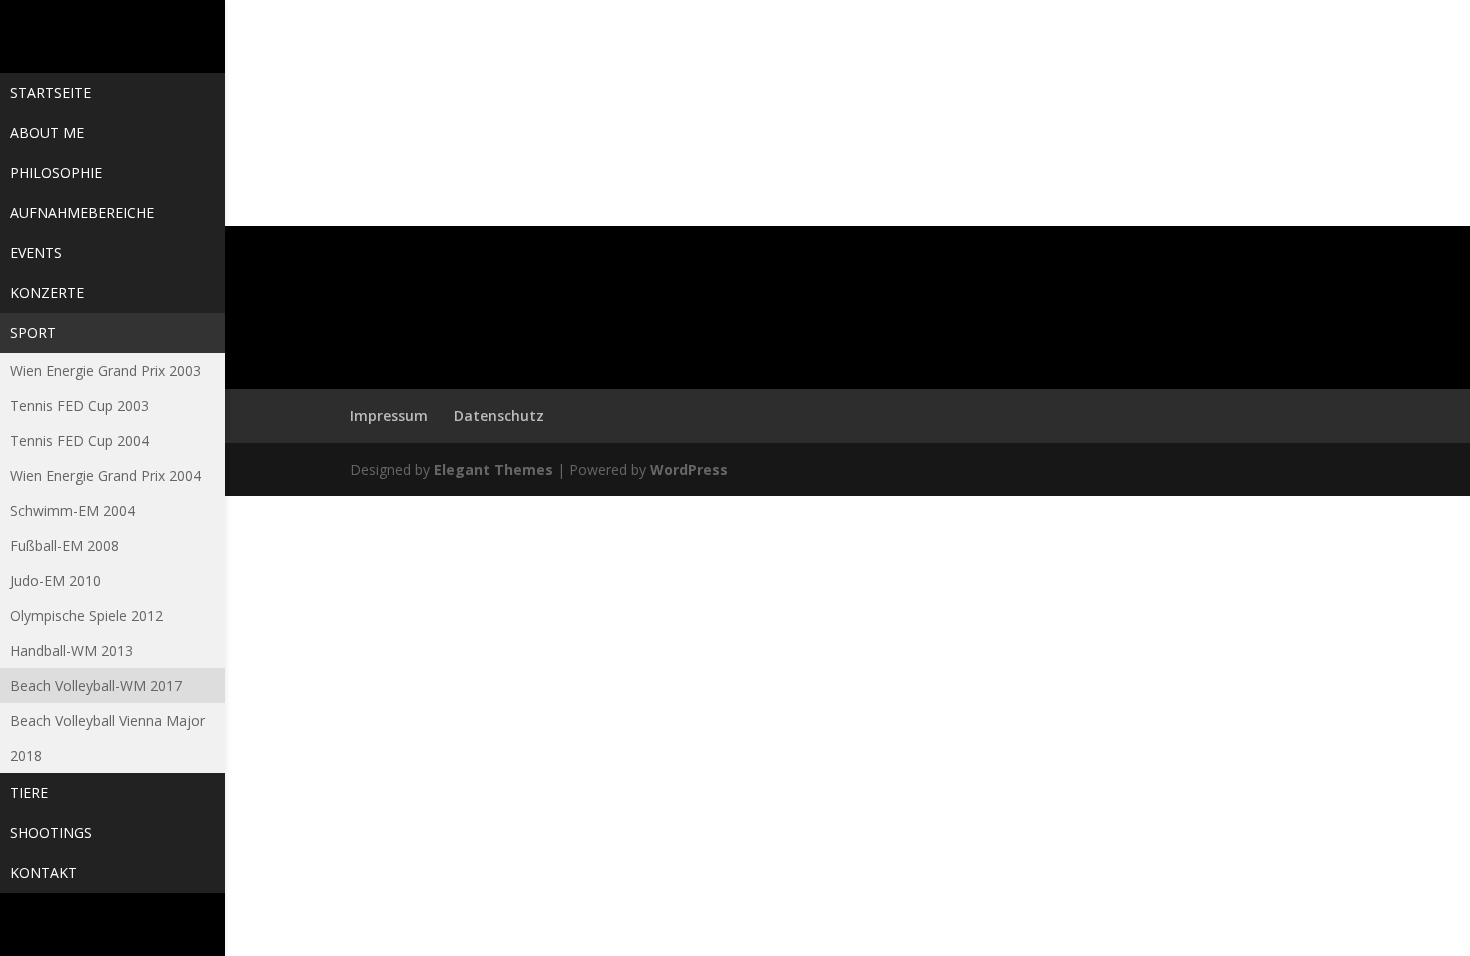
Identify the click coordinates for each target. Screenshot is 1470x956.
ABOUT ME (47, 132)
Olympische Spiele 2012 (86, 615)
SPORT (33, 332)
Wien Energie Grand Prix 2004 (105, 475)
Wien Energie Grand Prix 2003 (105, 370)
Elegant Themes (493, 469)
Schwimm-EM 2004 (72, 510)
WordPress (689, 469)
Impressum (389, 415)
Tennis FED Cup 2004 (79, 440)
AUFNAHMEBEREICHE (82, 212)
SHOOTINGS (51, 832)
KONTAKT (43, 872)
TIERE (29, 792)
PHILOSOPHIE (56, 172)
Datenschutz (499, 415)
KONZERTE (47, 292)
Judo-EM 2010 (55, 580)
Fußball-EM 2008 (64, 545)
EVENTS (36, 252)
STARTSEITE (50, 92)
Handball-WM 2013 (71, 650)
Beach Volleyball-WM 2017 (96, 685)
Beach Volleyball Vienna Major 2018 (107, 738)
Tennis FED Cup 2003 (79, 405)
